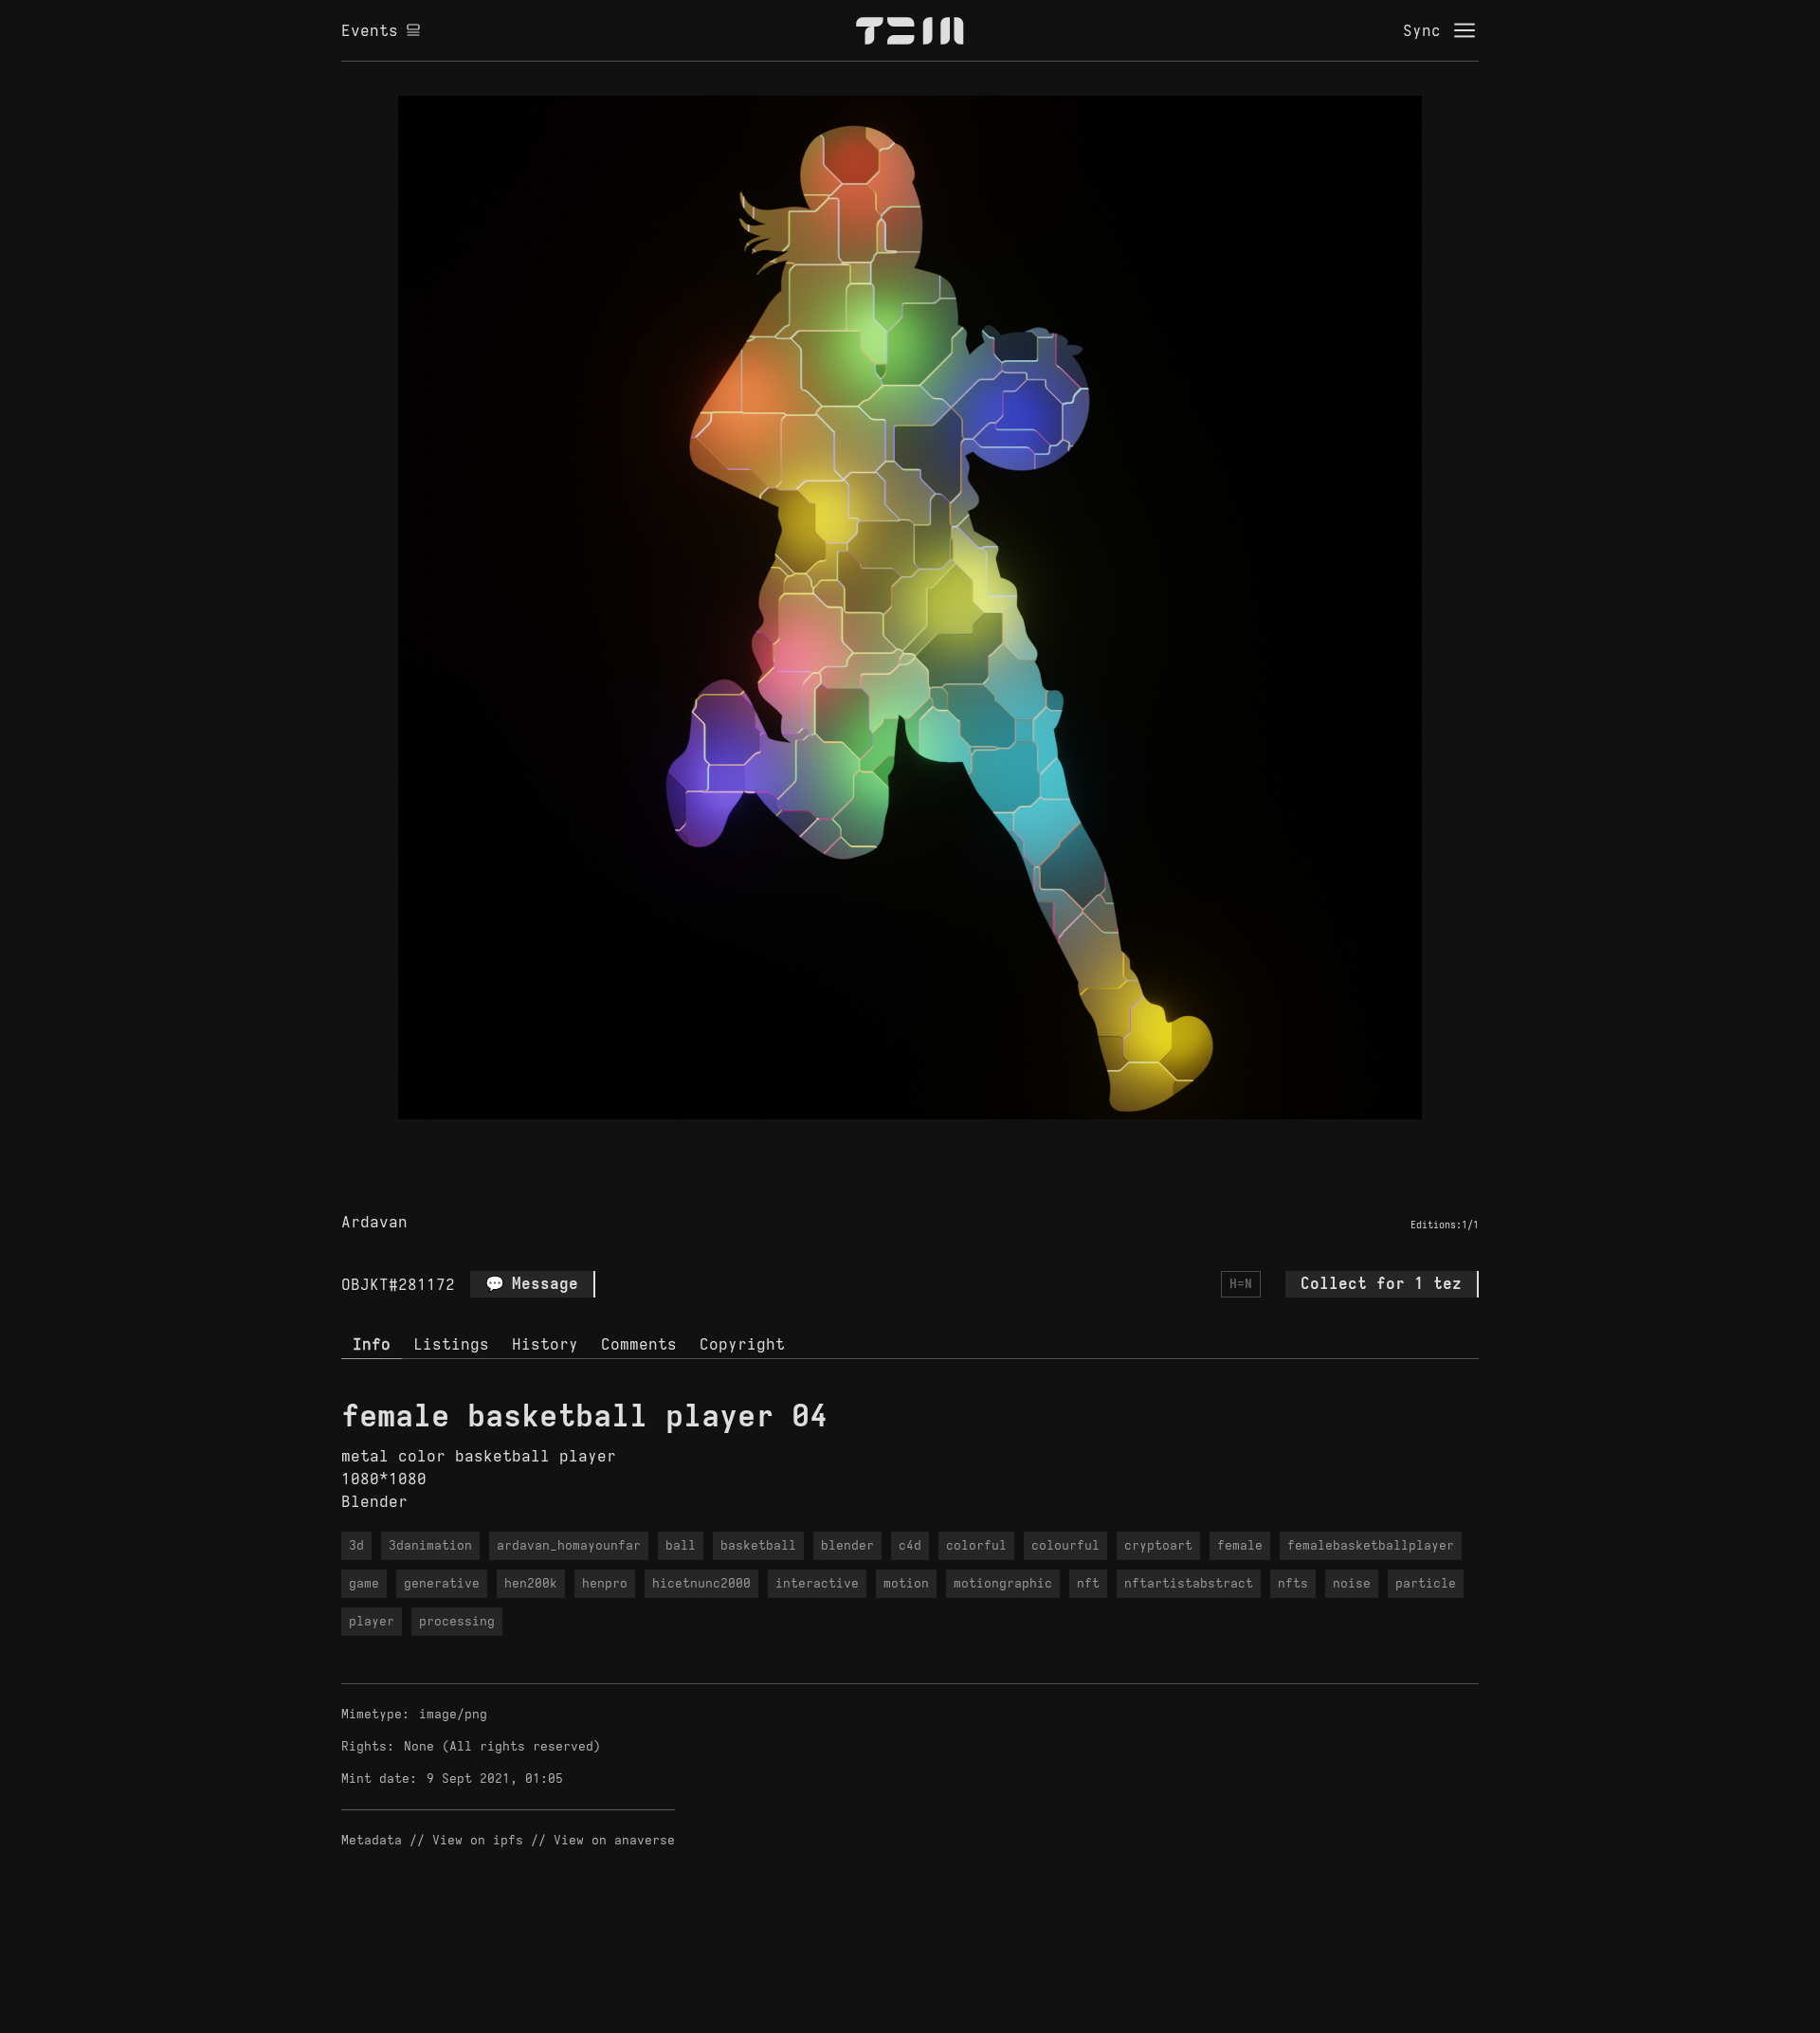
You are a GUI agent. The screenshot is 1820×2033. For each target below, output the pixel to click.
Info (372, 1344)
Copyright (742, 1344)
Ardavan (374, 1222)
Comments (639, 1344)
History (545, 1344)
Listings (451, 1344)
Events (370, 30)
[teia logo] (910, 30)
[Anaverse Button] (932, 1141)
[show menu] (1465, 30)
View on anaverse (614, 1840)
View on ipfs (478, 1840)
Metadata (372, 1840)
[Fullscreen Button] (888, 1141)
